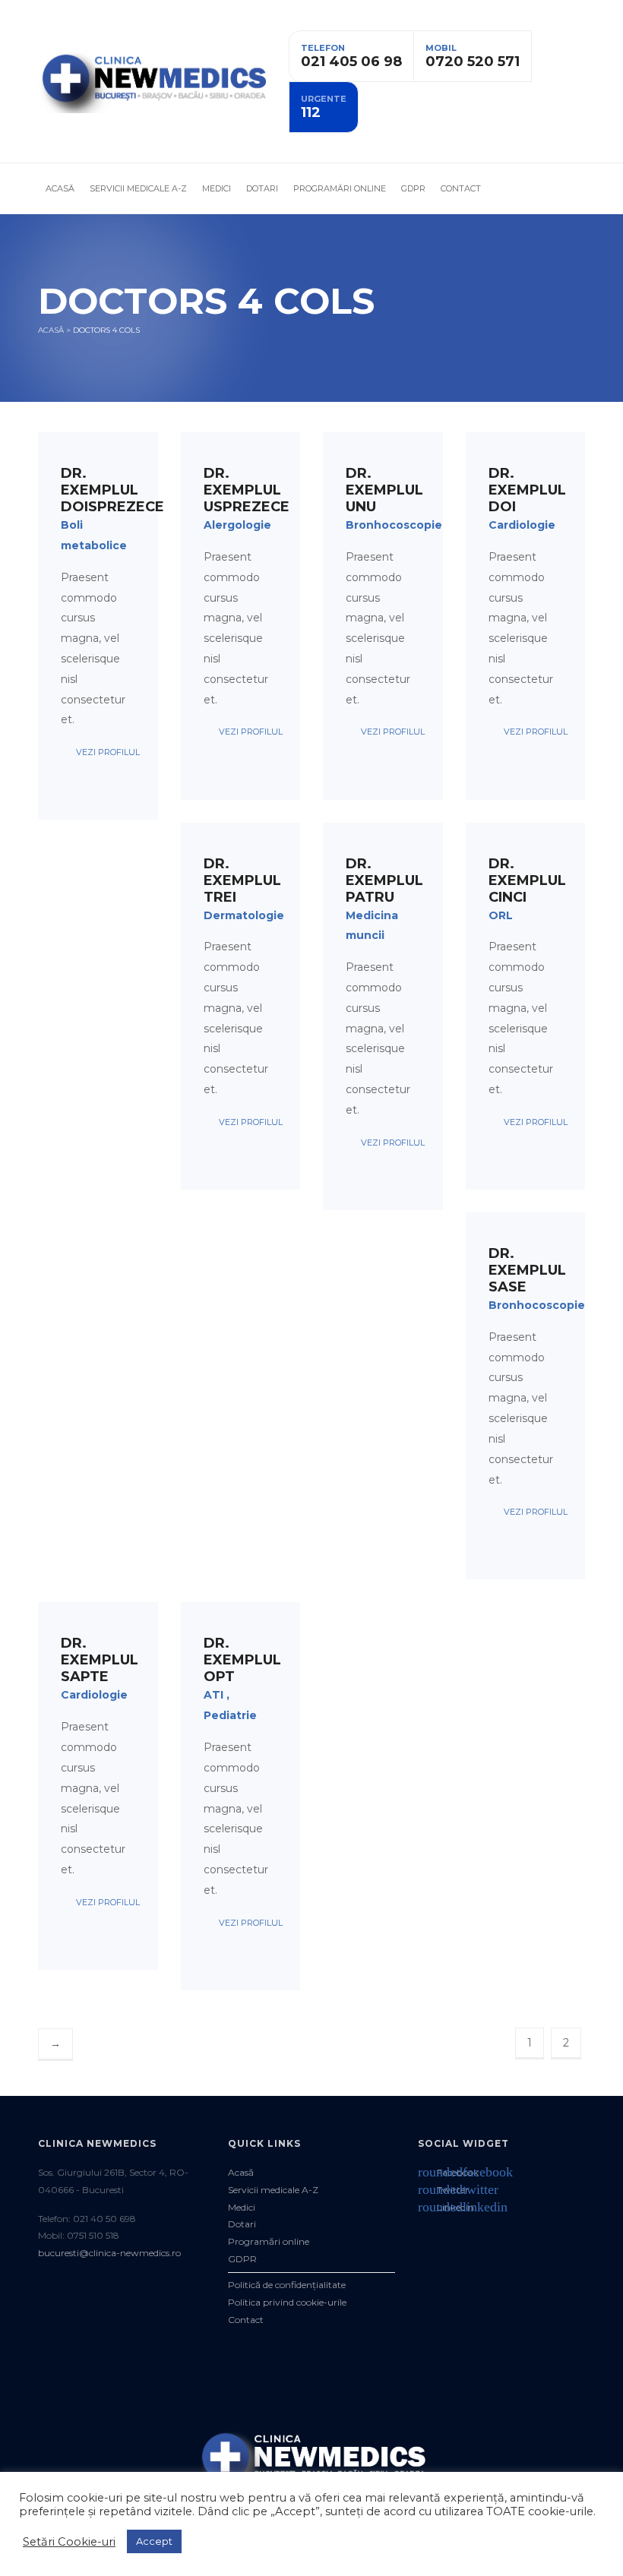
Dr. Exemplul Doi (527, 490)
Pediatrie (230, 1715)
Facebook (448, 2172)
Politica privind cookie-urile (287, 2302)
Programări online (340, 188)
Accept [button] (154, 2541)
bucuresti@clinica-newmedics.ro (109, 2253)
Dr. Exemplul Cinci (527, 880)
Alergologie (237, 525)
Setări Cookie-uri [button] (69, 2542)
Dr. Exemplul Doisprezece (112, 490)
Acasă (60, 188)
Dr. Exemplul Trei (242, 880)
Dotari (262, 188)
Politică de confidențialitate (287, 2285)
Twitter (443, 2190)
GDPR (413, 188)
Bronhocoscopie (394, 525)
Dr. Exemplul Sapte (100, 1660)
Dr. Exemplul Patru (384, 880)
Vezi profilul (106, 752)
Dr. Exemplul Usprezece (247, 490)
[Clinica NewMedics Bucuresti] (152, 81)
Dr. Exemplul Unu (384, 490)
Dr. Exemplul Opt (242, 1660)
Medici (217, 188)
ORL (501, 915)
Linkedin (446, 2207)
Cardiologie (522, 525)
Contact (461, 188)
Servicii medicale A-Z (138, 188)
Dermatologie (244, 915)
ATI (213, 1695)
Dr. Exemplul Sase (527, 1270)
